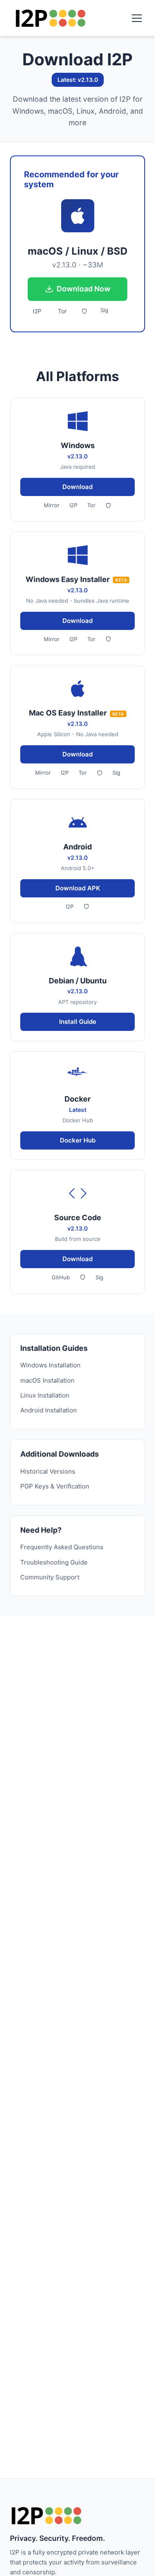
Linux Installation (45, 1395)
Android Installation (49, 1410)
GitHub (61, 1277)
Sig (104, 310)
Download (77, 487)
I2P (37, 311)
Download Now (83, 289)
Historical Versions (48, 1471)
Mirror (52, 505)
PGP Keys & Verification (55, 1486)
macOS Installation (47, 1380)
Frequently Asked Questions (62, 1547)
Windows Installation (50, 1365)
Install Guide (78, 1022)
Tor (62, 311)
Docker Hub (78, 1140)
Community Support (50, 1577)
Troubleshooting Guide (54, 1562)
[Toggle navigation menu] (137, 18)
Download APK (78, 888)
